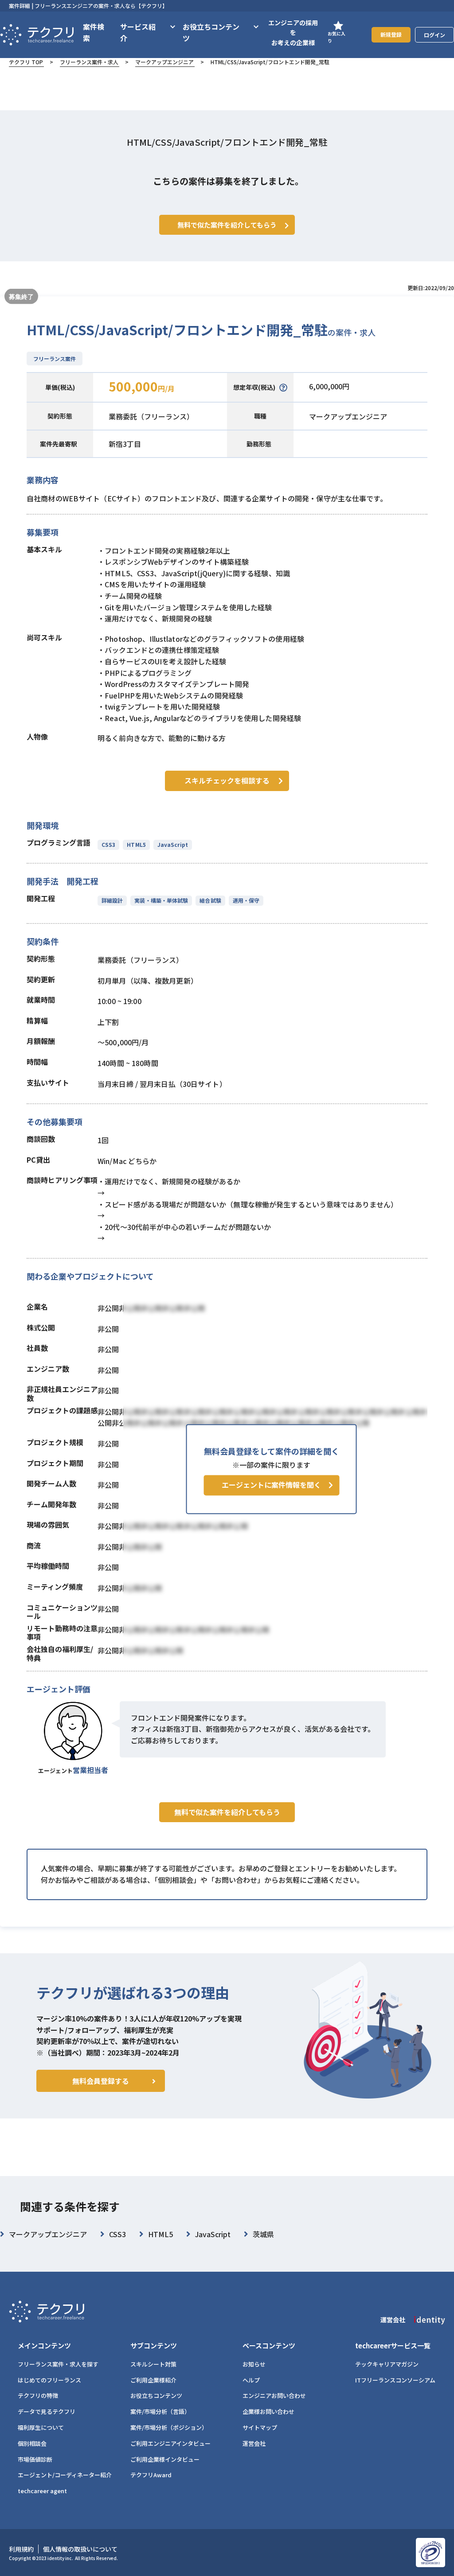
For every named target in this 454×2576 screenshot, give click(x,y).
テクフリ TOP (26, 62)
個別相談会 (32, 2443)
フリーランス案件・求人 (89, 62)
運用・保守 (246, 900)
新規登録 (391, 34)
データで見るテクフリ (47, 2411)
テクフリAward (151, 2475)
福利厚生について (41, 2427)
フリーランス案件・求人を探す (58, 2364)
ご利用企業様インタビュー (165, 2459)
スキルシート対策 (153, 2364)
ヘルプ (251, 2380)
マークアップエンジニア (164, 62)
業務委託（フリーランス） (151, 416)
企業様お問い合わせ (268, 2411)
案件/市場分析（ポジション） (169, 2427)
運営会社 (254, 2443)
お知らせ (254, 2364)
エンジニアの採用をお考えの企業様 (293, 33)
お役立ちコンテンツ (156, 2396)
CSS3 (108, 844)
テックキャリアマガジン (387, 2364)
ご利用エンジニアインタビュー (170, 2443)
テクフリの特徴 (38, 2396)
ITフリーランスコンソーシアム (395, 2380)
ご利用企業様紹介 (153, 2380)
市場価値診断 (35, 2459)
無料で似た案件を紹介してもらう (227, 1812)
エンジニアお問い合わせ (274, 2396)
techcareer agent (42, 2491)
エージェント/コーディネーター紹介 (65, 2475)
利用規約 (21, 2549)
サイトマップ (260, 2427)
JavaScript (173, 844)
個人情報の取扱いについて (80, 2549)
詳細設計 (112, 900)
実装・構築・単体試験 (161, 900)
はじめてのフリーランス (49, 2380)
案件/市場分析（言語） (160, 2411)
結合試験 (210, 900)
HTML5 (136, 844)
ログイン (434, 35)
